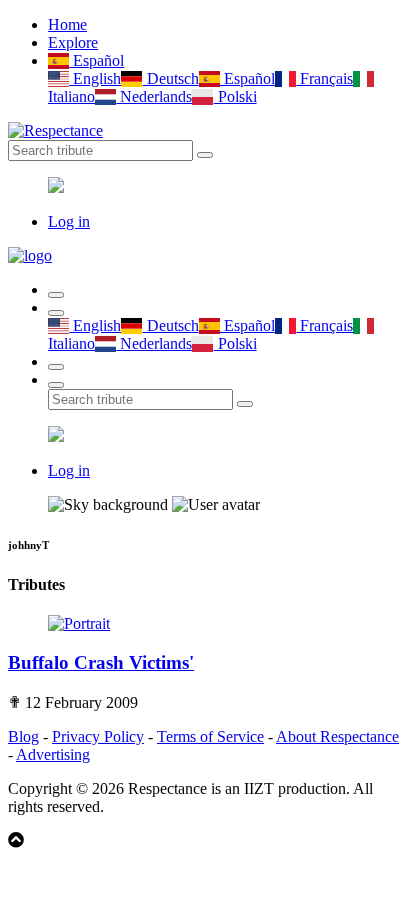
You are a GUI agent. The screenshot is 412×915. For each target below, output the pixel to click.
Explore (73, 42)
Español (96, 60)
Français (324, 78)
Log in (69, 221)
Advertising (53, 754)
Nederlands (154, 96)
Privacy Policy (98, 736)
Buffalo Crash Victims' (101, 662)
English (95, 78)
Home (67, 24)
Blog (23, 736)
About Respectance (337, 736)
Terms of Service (210, 736)
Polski (235, 96)
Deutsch (170, 78)
